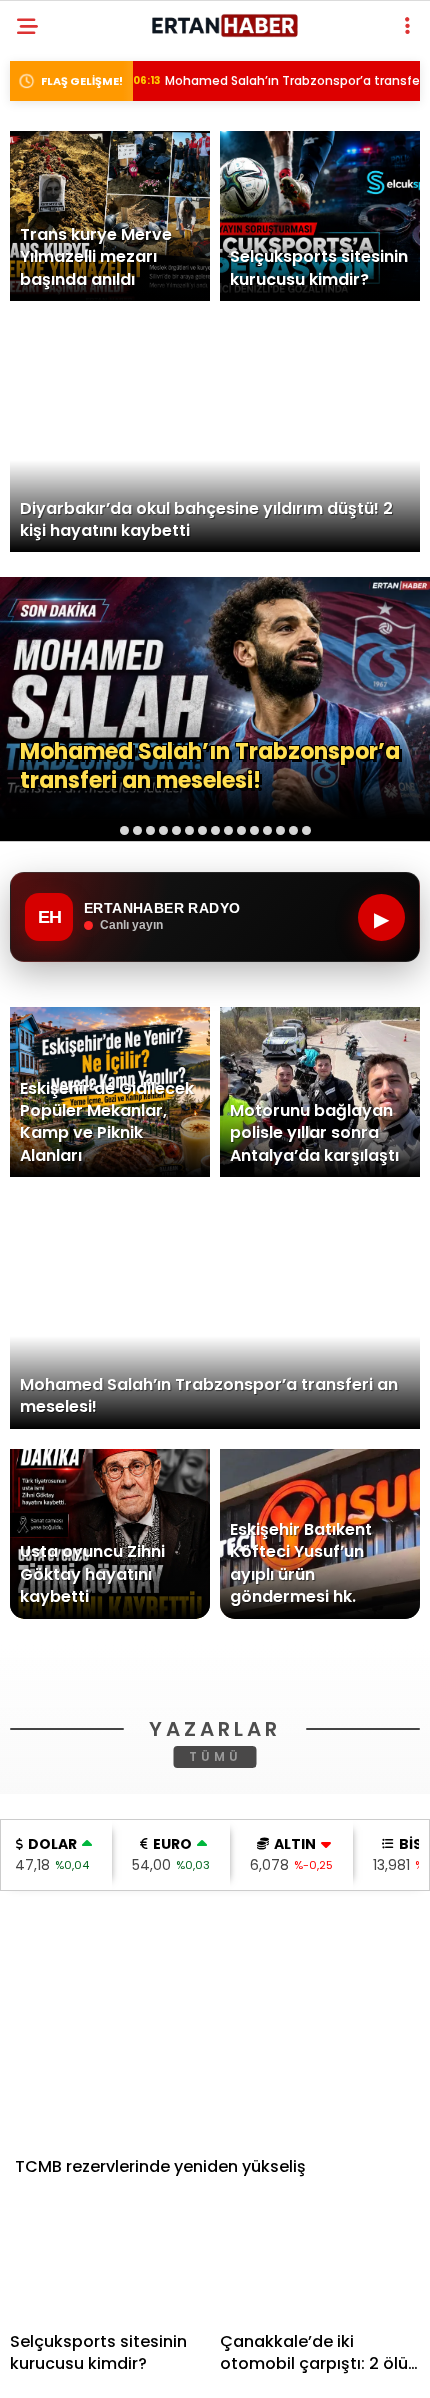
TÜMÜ (215, 2040)
